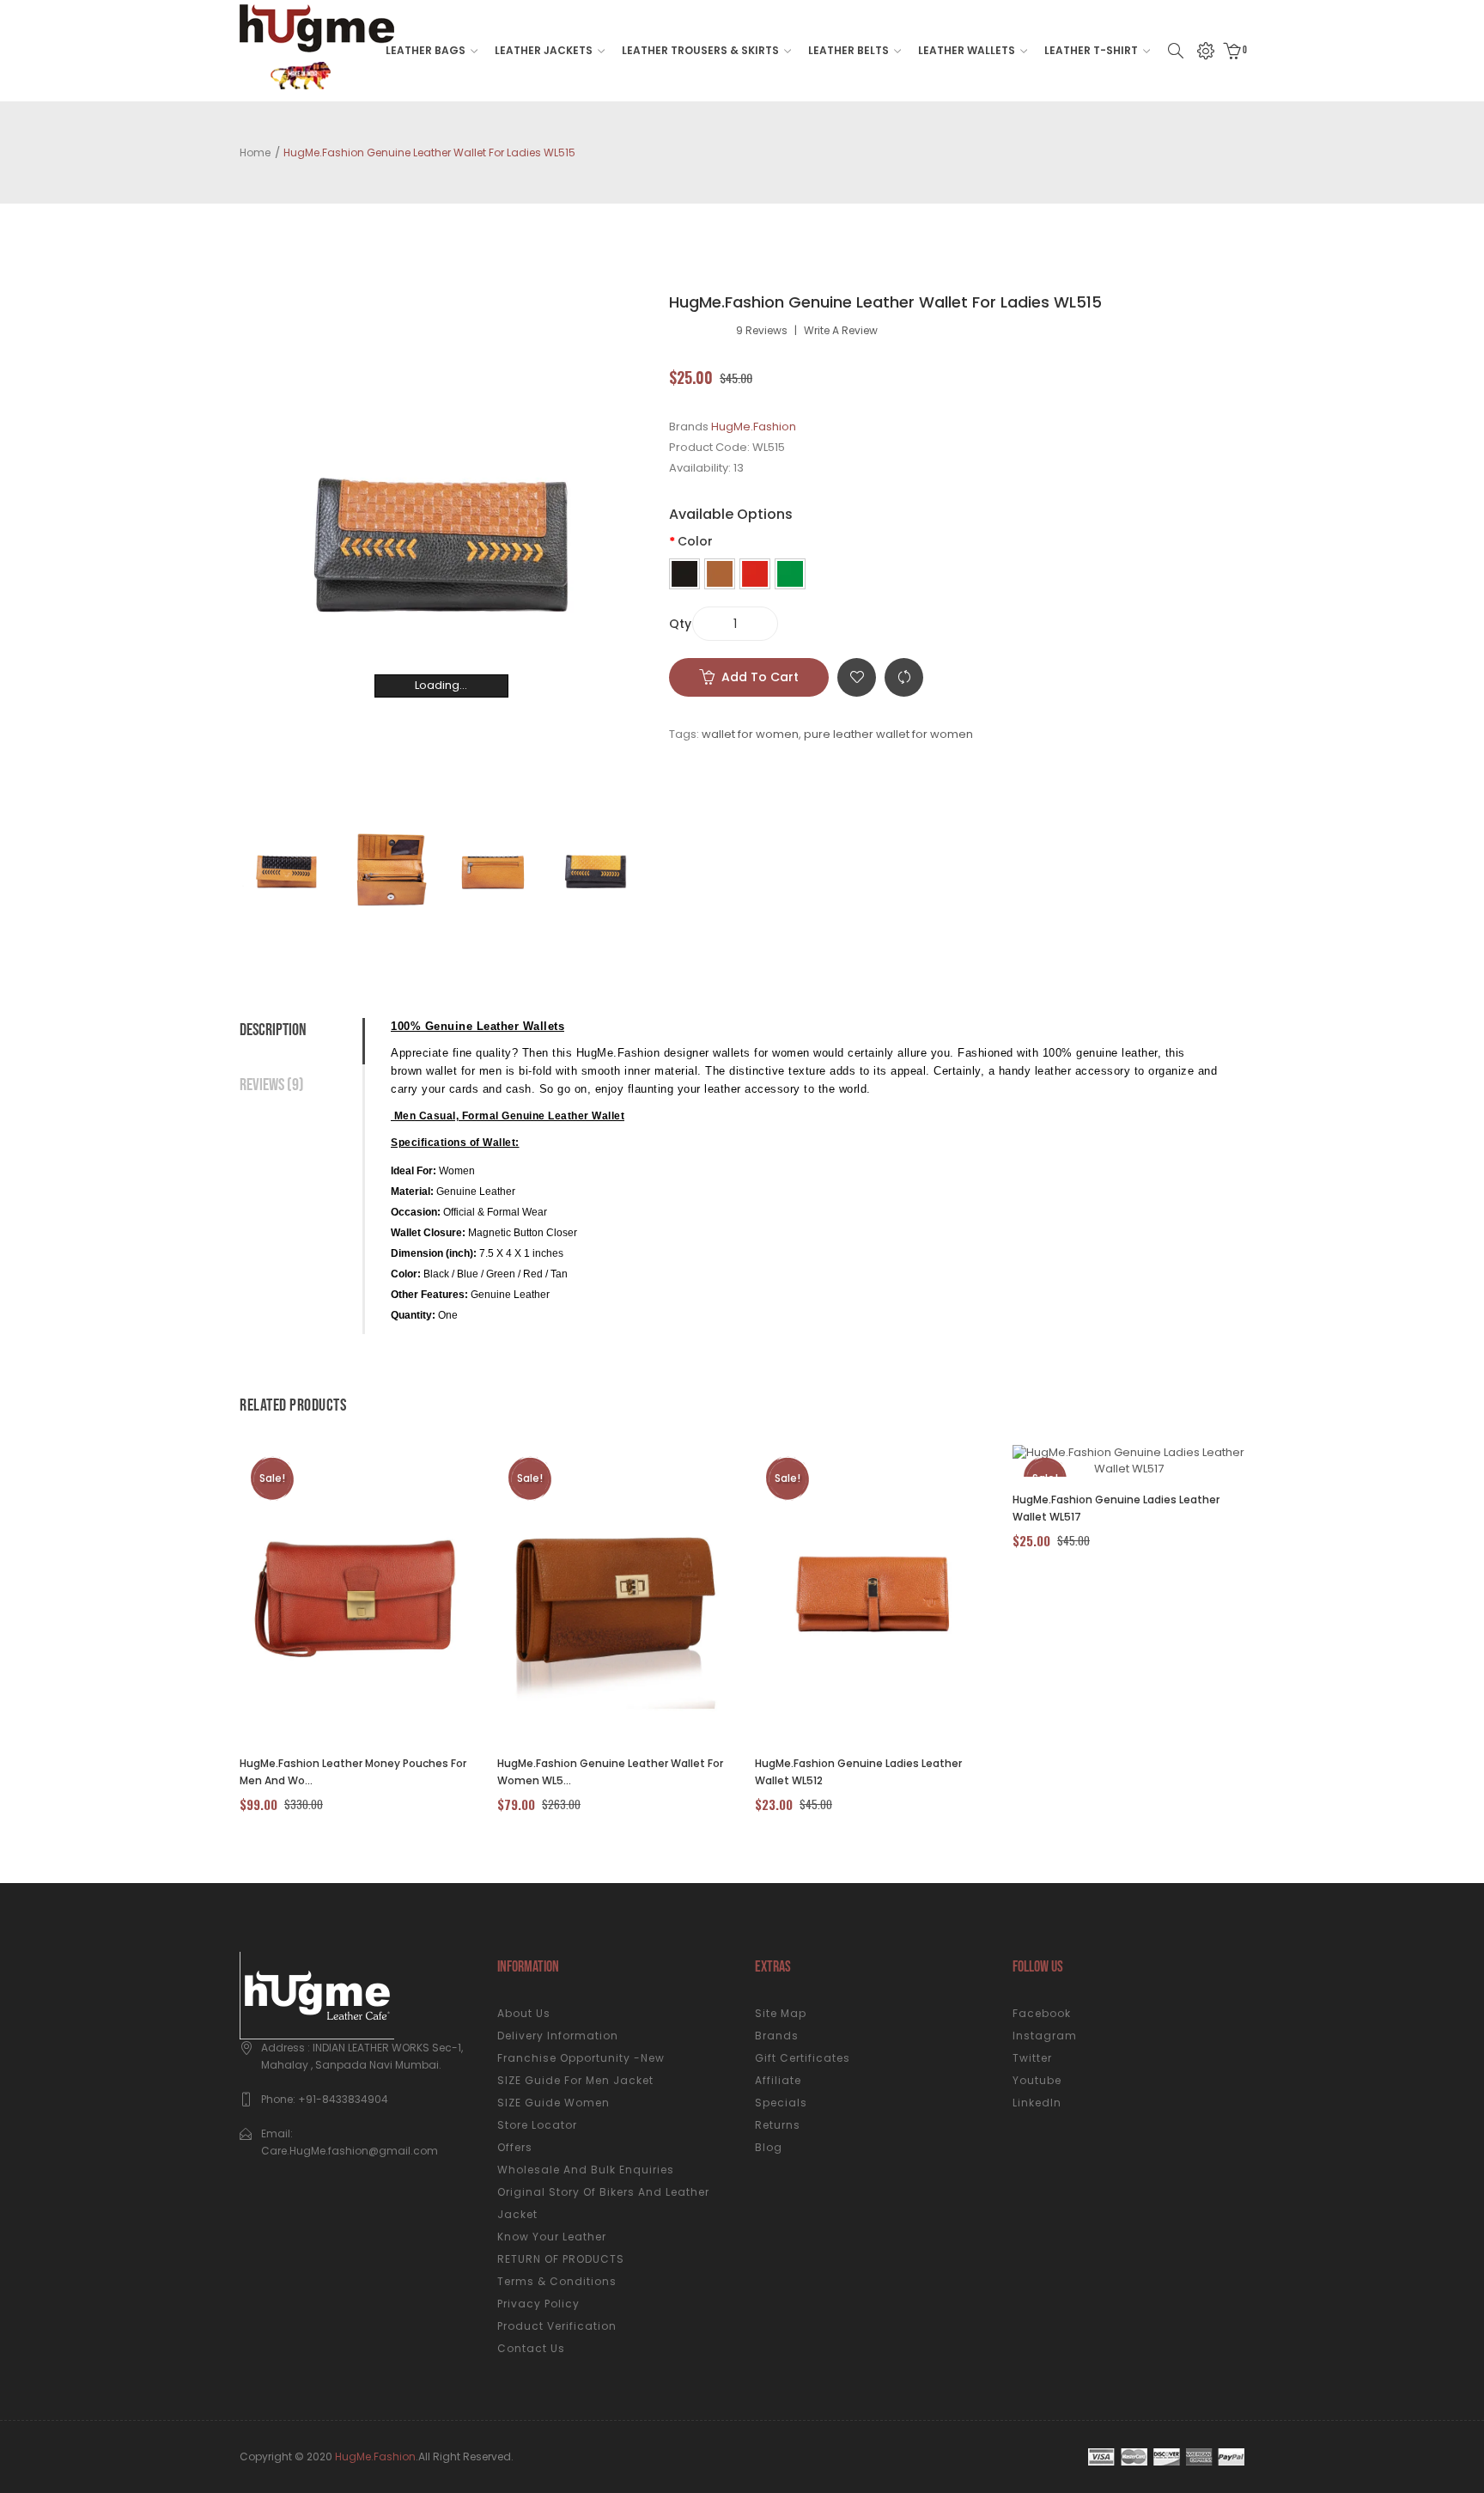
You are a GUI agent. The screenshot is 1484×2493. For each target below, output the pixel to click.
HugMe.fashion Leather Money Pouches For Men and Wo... (353, 1772)
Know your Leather (552, 2237)
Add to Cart (760, 677)
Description (273, 1030)
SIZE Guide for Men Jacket (575, 2080)
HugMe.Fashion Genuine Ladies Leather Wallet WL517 (1116, 1508)
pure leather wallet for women (888, 734)
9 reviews (762, 331)
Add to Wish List (857, 677)
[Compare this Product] (336, 1593)
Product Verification (557, 2326)
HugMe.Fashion (754, 427)
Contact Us (531, 2348)
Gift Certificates (803, 2058)
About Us (524, 2013)
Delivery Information (558, 2036)
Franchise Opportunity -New (581, 2058)
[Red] (755, 574)
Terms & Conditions (557, 2281)
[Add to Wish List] (383, 1593)
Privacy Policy (538, 2304)
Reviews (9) (272, 1085)
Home (255, 152)
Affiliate (778, 2080)
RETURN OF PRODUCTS (561, 2259)
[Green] (790, 574)
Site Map (781, 2013)
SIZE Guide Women (553, 2103)
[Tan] (720, 574)
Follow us (1038, 1967)
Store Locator (537, 2125)
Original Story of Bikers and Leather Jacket (603, 2203)
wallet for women (750, 734)
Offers (515, 2147)
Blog (769, 2147)
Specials (781, 2103)
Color (695, 541)
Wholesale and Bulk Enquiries (586, 2170)
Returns (778, 2125)
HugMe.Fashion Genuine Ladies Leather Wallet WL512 (858, 1772)
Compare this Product (904, 677)
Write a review (841, 331)
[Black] (684, 574)
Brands (777, 2036)
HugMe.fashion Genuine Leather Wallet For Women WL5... (610, 1772)
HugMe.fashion (375, 2456)
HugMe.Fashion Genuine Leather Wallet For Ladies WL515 (429, 152)
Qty (680, 624)
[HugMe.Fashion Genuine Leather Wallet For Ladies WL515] (287, 872)
